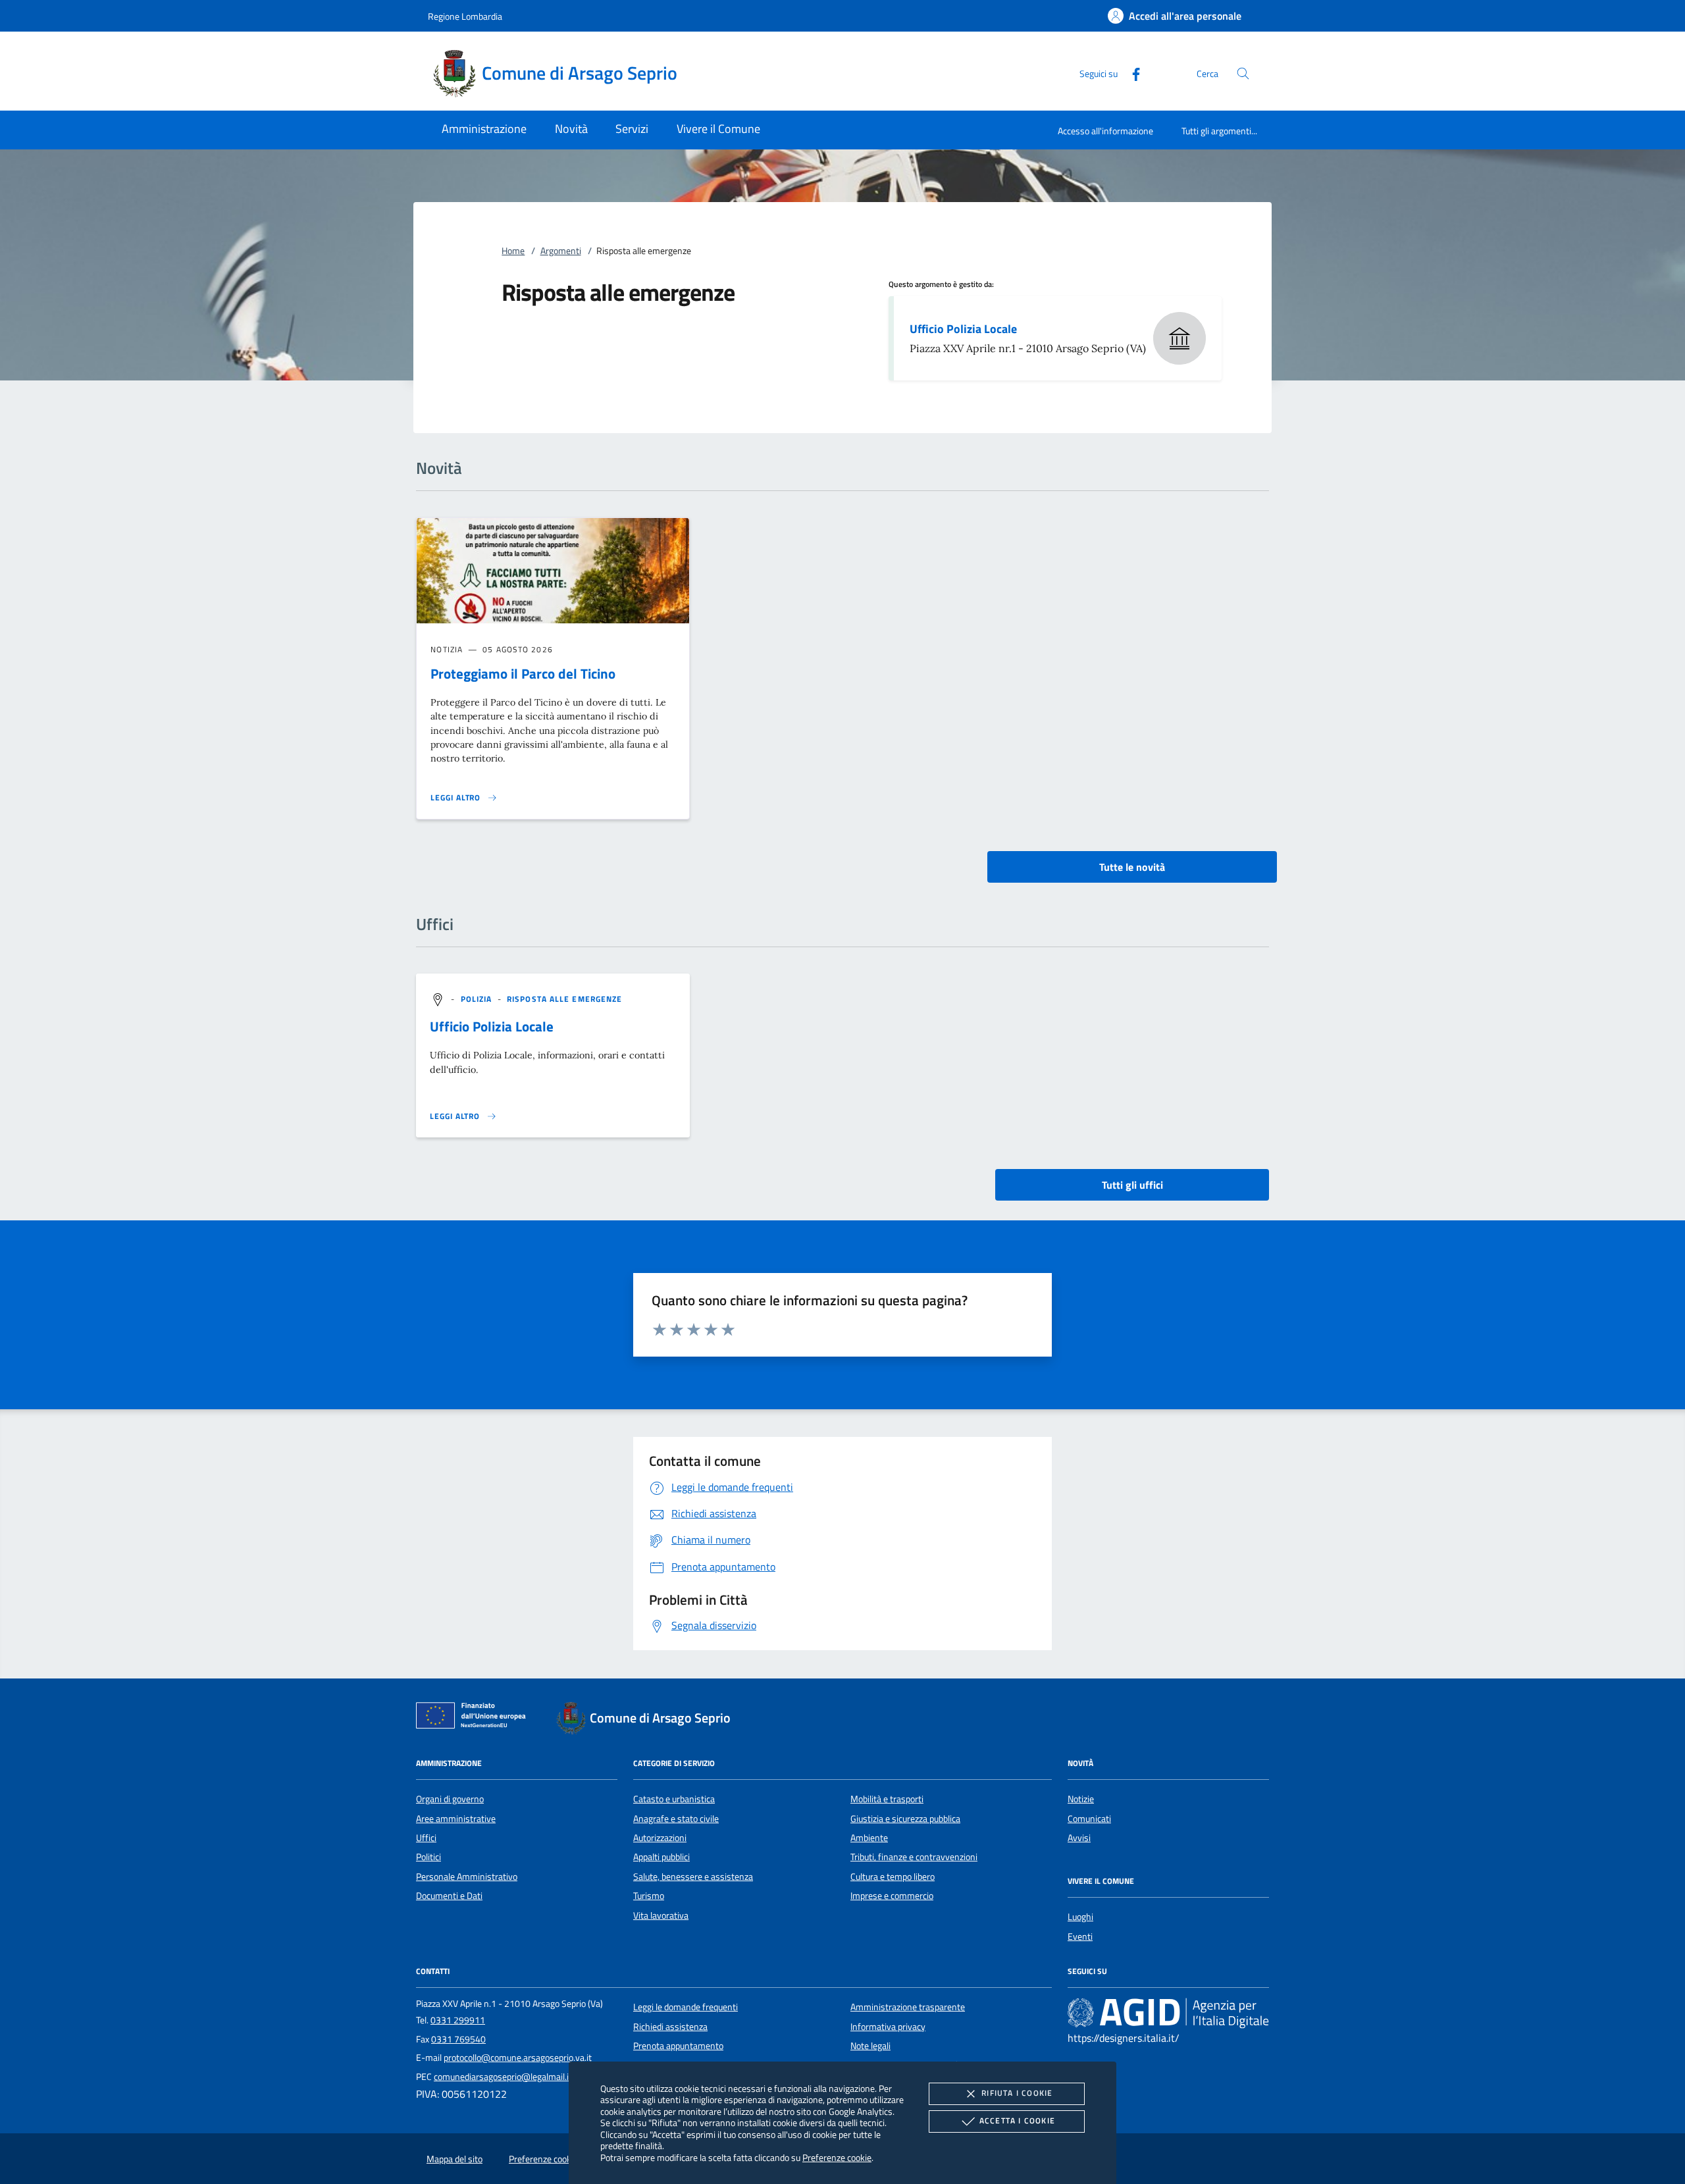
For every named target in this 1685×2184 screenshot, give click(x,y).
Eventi (1080, 1937)
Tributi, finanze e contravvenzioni (914, 1857)
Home (513, 251)
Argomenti (561, 251)
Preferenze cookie (837, 2157)
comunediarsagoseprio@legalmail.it (503, 2077)
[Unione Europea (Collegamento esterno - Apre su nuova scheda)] (475, 1718)
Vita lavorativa (661, 1915)
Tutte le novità (1132, 867)
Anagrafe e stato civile (676, 1819)
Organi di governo (450, 1799)
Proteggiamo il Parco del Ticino (523, 673)
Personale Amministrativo (467, 1877)
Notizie (1081, 1799)
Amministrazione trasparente (908, 2007)
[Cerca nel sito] (1243, 73)
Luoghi (1080, 1917)
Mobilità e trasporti (887, 1799)
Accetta (1017, 2120)
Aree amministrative (456, 1819)
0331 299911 (458, 2020)
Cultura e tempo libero (893, 1877)
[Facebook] (1131, 73)
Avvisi (1079, 1838)
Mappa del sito (454, 2159)
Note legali (870, 2046)
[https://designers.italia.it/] (1168, 2013)
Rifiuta (1017, 2093)
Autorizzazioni (660, 1838)
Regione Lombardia (465, 16)
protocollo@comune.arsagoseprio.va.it (518, 2058)
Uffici (426, 1838)
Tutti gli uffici (1132, 1185)
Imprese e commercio (892, 1896)
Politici (428, 1857)
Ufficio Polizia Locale (963, 329)
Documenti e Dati (449, 1896)
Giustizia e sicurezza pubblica (905, 1819)
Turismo (649, 1896)
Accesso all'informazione (1105, 131)
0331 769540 (458, 2039)
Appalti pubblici (661, 1857)
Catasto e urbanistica (674, 1799)
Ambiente (869, 1838)
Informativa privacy (888, 2027)
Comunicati (1089, 1819)
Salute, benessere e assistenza (693, 1877)
